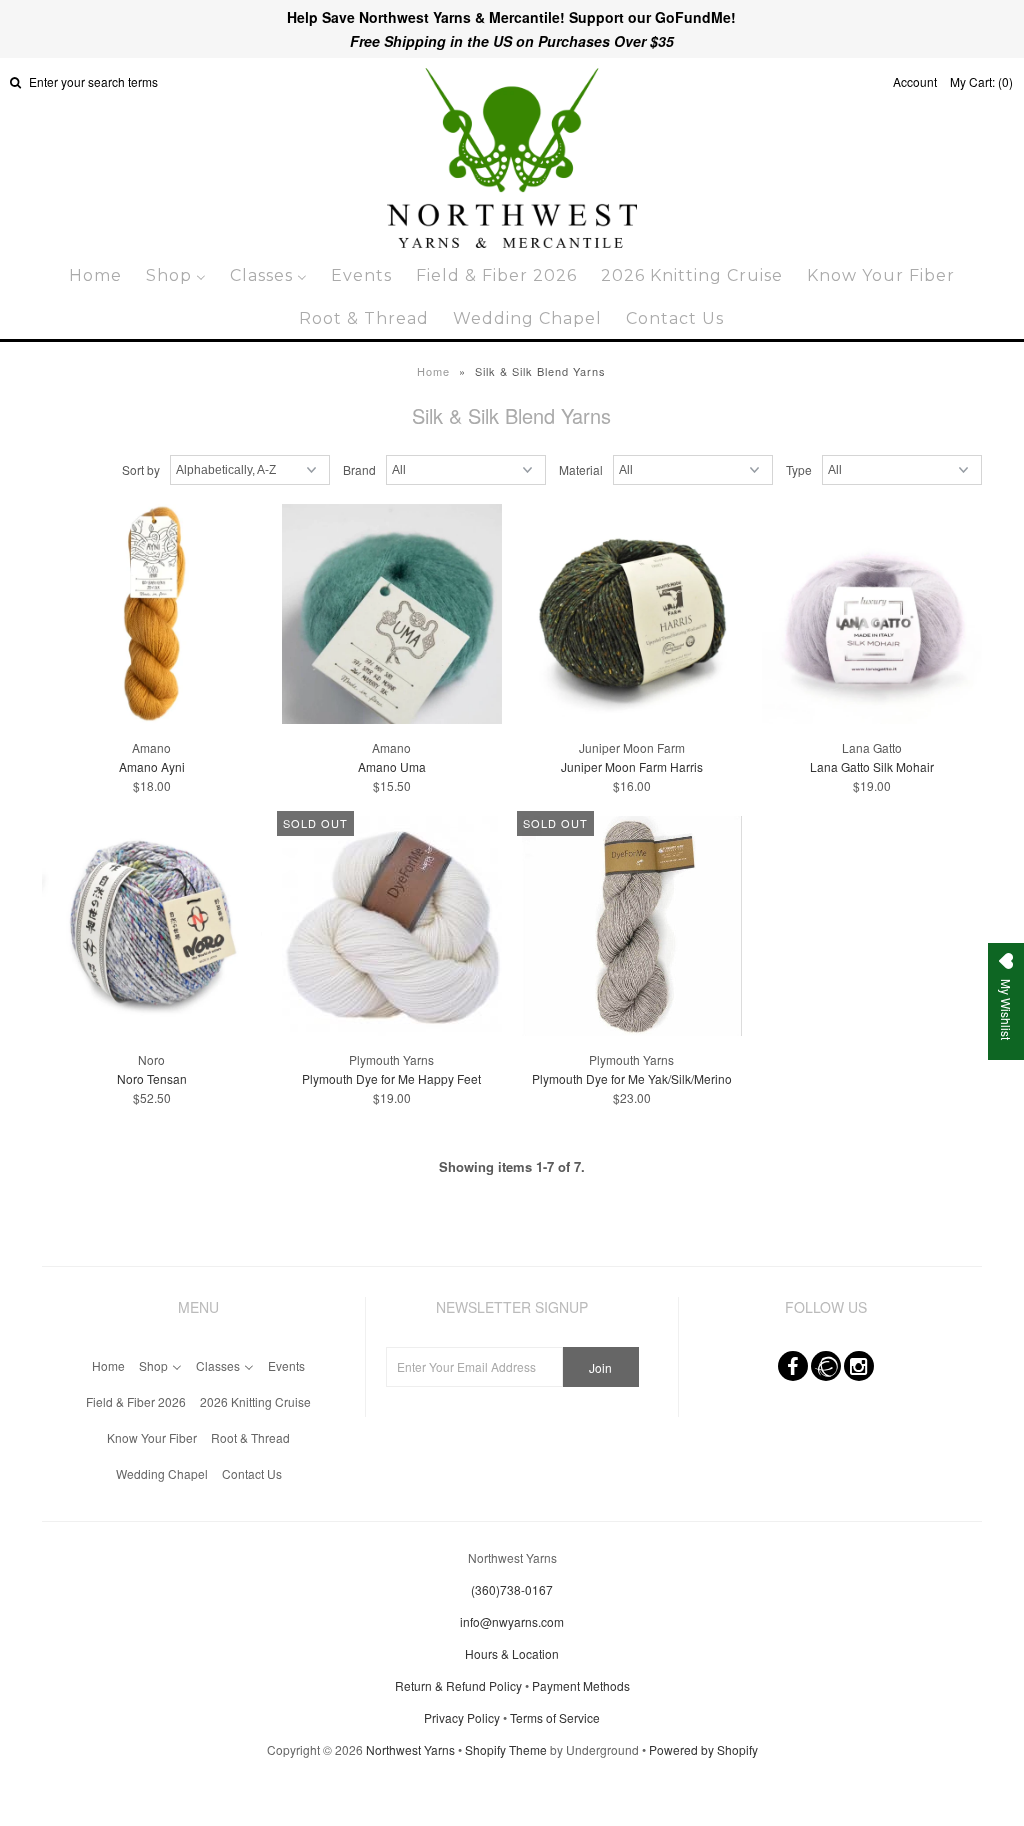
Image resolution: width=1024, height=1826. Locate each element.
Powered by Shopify (703, 1749)
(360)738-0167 (512, 1589)
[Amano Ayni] (152, 616)
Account (915, 81)
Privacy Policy (462, 1717)
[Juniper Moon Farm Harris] (632, 616)
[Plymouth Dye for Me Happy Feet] (392, 928)
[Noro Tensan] (152, 928)
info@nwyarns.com (512, 1621)
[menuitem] (95, 275)
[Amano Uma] (392, 616)
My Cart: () (981, 81)
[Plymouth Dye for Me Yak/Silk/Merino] (632, 928)
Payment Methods (581, 1685)
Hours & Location (512, 1653)
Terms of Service (555, 1717)
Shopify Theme (506, 1749)
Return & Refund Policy (458, 1685)
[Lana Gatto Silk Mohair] (872, 616)
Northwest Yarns (410, 1749)
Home (433, 371)
